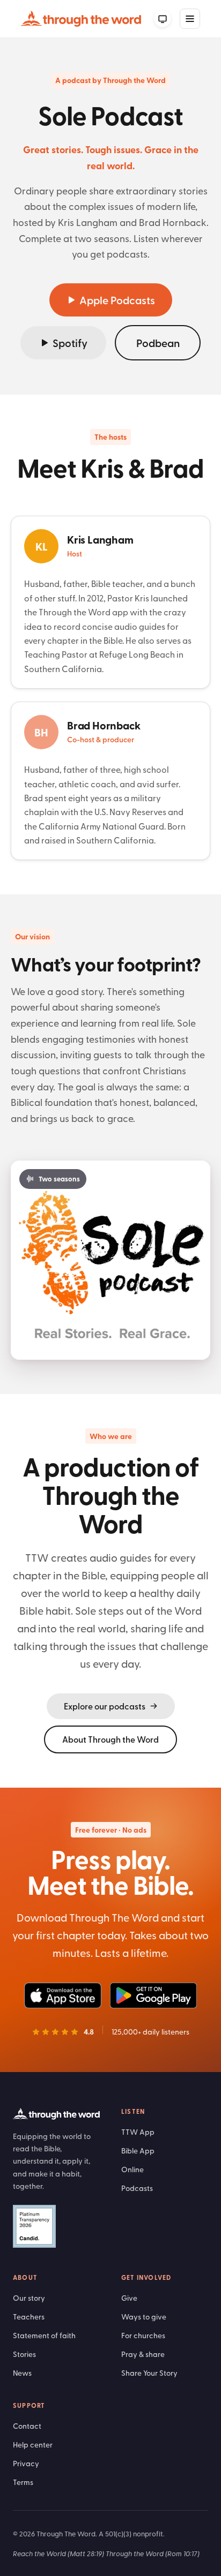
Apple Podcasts (117, 300)
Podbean (158, 343)
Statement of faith (44, 2335)
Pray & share (143, 2354)
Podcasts (137, 2188)
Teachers (29, 2317)
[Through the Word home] (81, 19)
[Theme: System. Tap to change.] (163, 19)
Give (129, 2298)
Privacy (26, 2463)
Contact (27, 2426)
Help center (33, 2445)
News (22, 2373)
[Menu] (190, 19)
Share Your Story (149, 2373)
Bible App (138, 2151)
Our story (29, 2298)
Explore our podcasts (105, 1706)
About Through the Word (110, 1739)
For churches (143, 2335)
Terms (23, 2482)
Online (132, 2169)
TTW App (138, 2132)
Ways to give (144, 2317)
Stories (24, 2354)
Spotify (70, 343)
